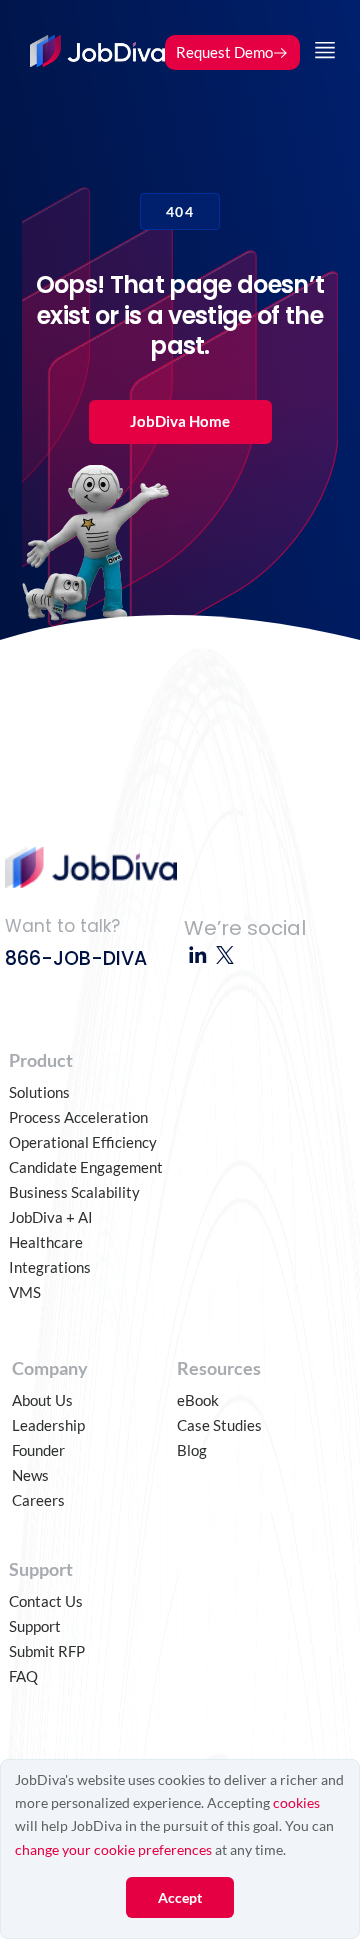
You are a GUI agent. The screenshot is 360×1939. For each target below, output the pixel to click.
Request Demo (224, 52)
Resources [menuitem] (219, 1368)
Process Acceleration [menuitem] (78, 1117)
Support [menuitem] (41, 1569)
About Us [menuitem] (42, 1400)
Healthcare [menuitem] (46, 1242)
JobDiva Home (180, 421)
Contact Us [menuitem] (46, 1601)
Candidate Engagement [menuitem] (86, 1167)
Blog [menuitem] (192, 1450)
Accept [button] (180, 1897)
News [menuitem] (30, 1475)
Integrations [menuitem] (50, 1267)
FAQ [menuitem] (23, 1676)
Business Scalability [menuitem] (74, 1192)
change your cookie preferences (113, 1849)
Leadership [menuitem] (48, 1425)
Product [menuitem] (41, 1060)
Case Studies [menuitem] (219, 1425)
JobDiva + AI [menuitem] (51, 1217)
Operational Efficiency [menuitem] (83, 1142)
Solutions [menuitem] (39, 1092)
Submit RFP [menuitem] (47, 1651)
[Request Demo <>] (232, 28)
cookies (296, 1802)
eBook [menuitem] (198, 1400)
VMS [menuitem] (25, 1292)
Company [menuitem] (50, 1368)
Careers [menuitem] (38, 1500)
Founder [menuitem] (38, 1450)
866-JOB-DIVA (76, 958)
